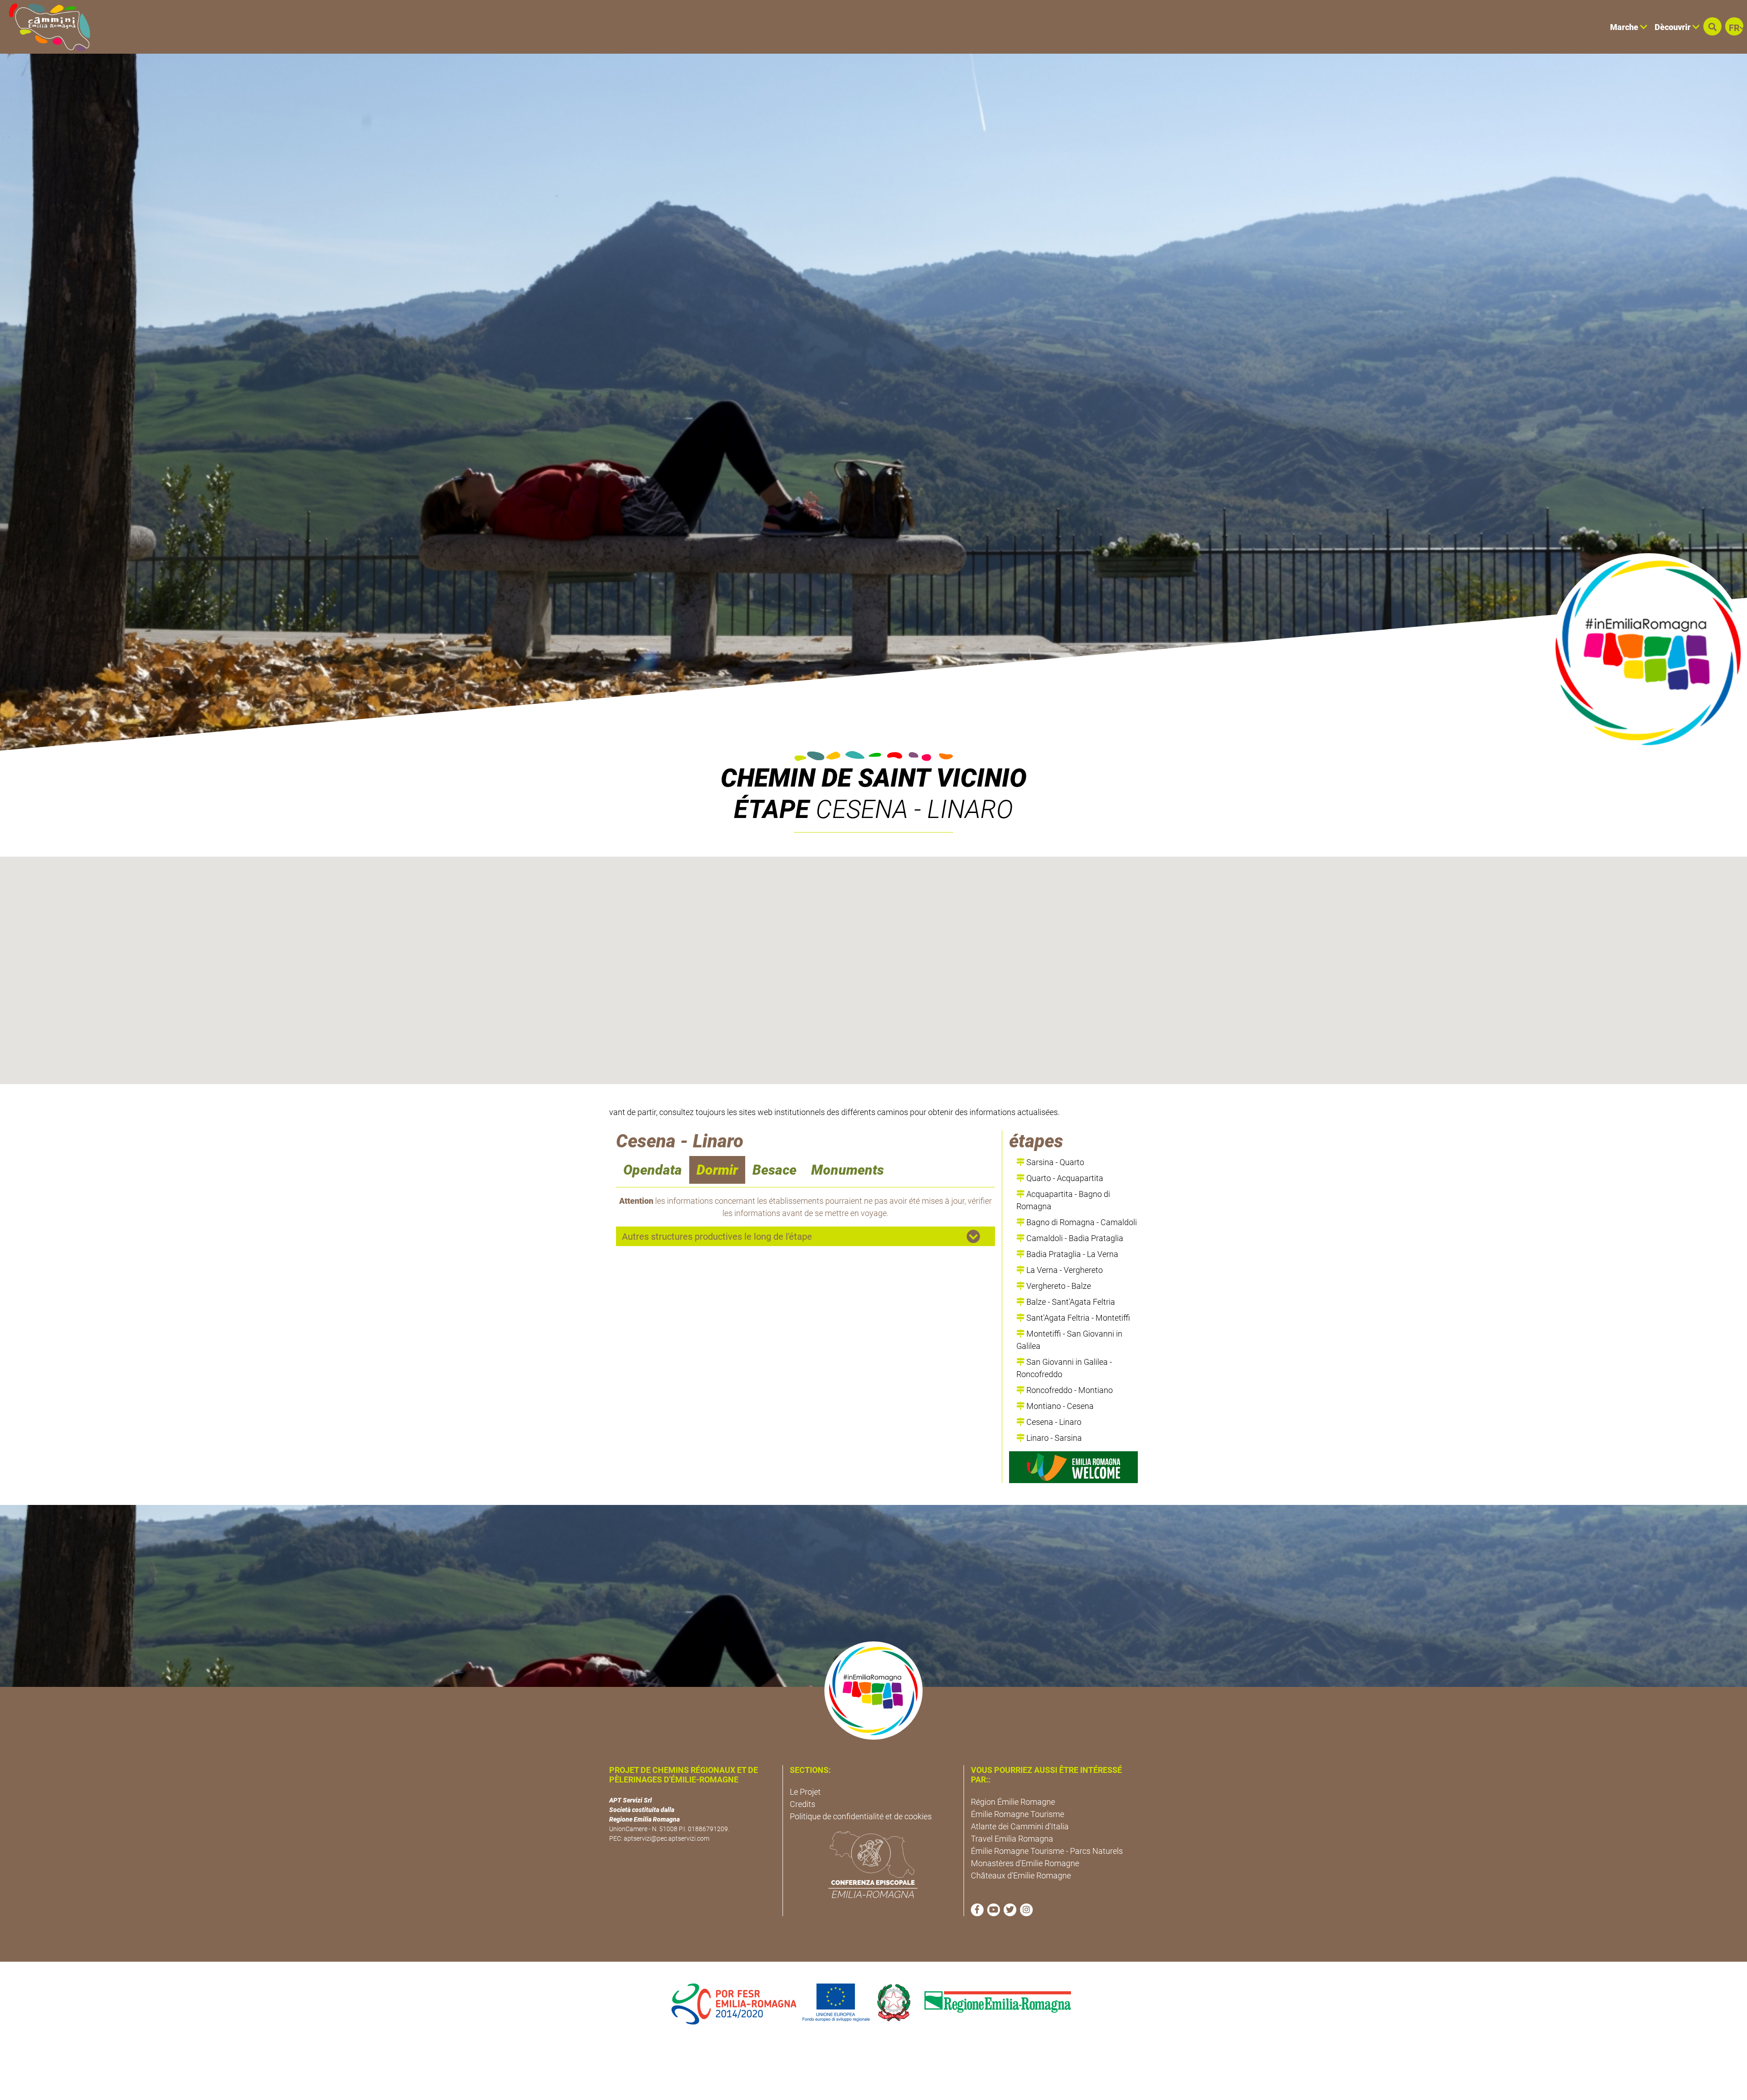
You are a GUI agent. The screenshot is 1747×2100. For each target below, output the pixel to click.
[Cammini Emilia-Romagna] (46, 27)
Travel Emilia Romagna (1012, 1839)
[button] (1712, 26)
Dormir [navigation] (717, 1170)
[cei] (873, 1864)
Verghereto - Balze (1058, 1286)
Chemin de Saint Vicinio (874, 778)
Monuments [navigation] (848, 1170)
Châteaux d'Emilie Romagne (1021, 1875)
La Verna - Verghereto (1064, 1270)
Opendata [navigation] (653, 1170)
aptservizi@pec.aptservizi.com (666, 1838)
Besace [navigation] (775, 1170)
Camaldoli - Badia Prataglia (1074, 1238)
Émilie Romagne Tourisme (1017, 1814)
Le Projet (805, 1792)
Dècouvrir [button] (1674, 27)
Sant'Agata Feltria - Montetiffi (1077, 1318)
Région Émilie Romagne (1013, 1802)
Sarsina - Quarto (1054, 1162)
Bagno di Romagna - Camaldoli (1081, 1222)
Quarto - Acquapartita (1064, 1178)
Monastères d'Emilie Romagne (1025, 1863)
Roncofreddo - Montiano (1069, 1390)
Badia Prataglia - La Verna (1071, 1254)
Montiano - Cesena (1059, 1406)
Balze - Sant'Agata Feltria (1070, 1302)
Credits (803, 1804)
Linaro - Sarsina (1053, 1438)
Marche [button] (1625, 27)
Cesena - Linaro (1053, 1422)
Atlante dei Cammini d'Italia (1020, 1826)
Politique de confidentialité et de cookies (861, 1816)
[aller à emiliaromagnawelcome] (1073, 1467)
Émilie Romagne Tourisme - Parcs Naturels (1047, 1851)
